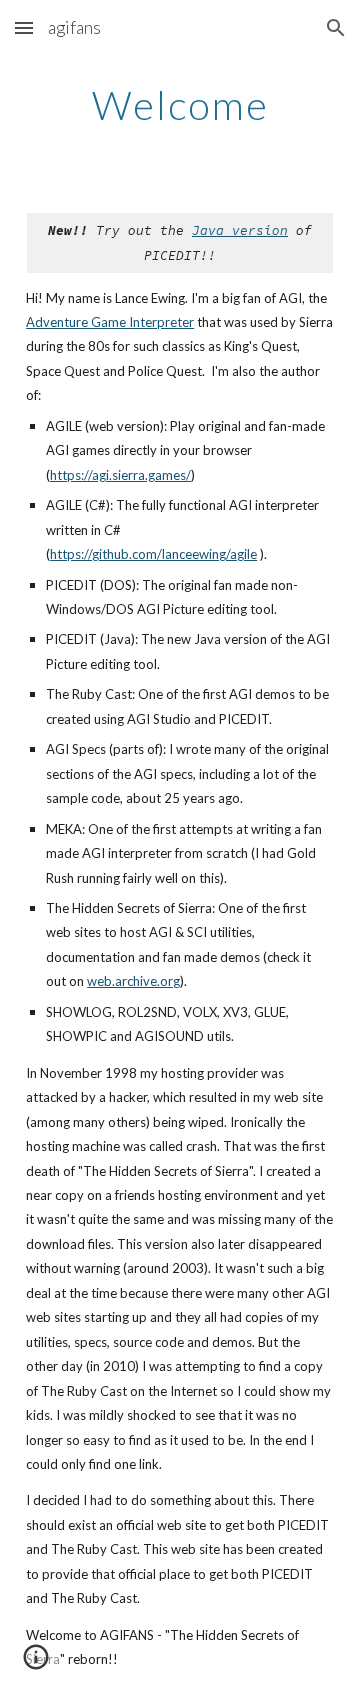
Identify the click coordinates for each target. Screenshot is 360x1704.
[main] (180, 105)
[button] (24, 27)
